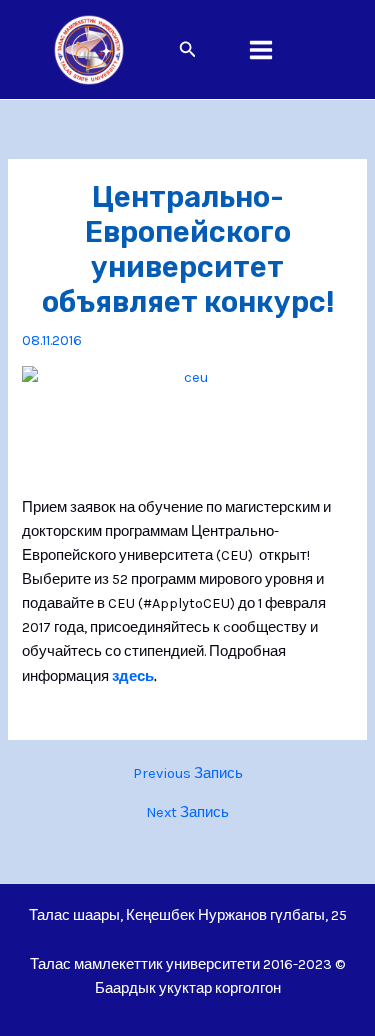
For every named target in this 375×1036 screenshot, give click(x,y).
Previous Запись (188, 774)
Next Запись (187, 813)
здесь (133, 676)
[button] (188, 50)
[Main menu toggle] (261, 50)
